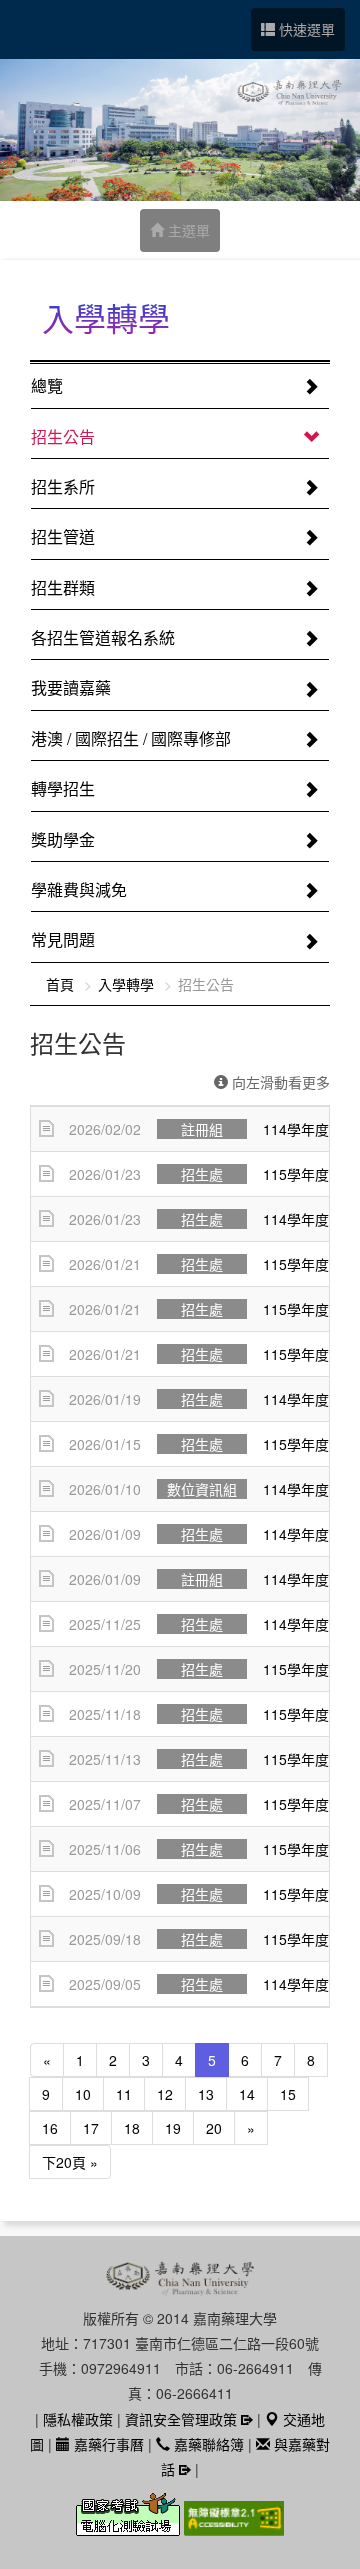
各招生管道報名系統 (103, 637)
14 (247, 2094)
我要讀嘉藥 (71, 687)
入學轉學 (126, 984)
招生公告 (63, 436)
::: (36, 322)
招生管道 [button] (63, 536)
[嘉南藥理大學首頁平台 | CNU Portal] (180, 130)
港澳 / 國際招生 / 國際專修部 (131, 738)
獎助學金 (63, 839)
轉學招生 (63, 788)
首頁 (60, 984)
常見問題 (63, 939)
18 (132, 2128)
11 (124, 2094)
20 (214, 2128)
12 (165, 2094)
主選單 (187, 230)
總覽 (47, 385)
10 (83, 2094)
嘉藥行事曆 (107, 2444)
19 (173, 2128)
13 (206, 2094)
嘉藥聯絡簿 (207, 2444)
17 (91, 2128)
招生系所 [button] (63, 486)
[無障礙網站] (234, 2526)
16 (50, 2128)
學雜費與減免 (79, 889)
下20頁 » (70, 2162)
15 (288, 2094)
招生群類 (63, 587)
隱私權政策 (78, 2419)
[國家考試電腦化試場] (130, 2526)
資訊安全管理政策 (181, 2419)
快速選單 (305, 29)
